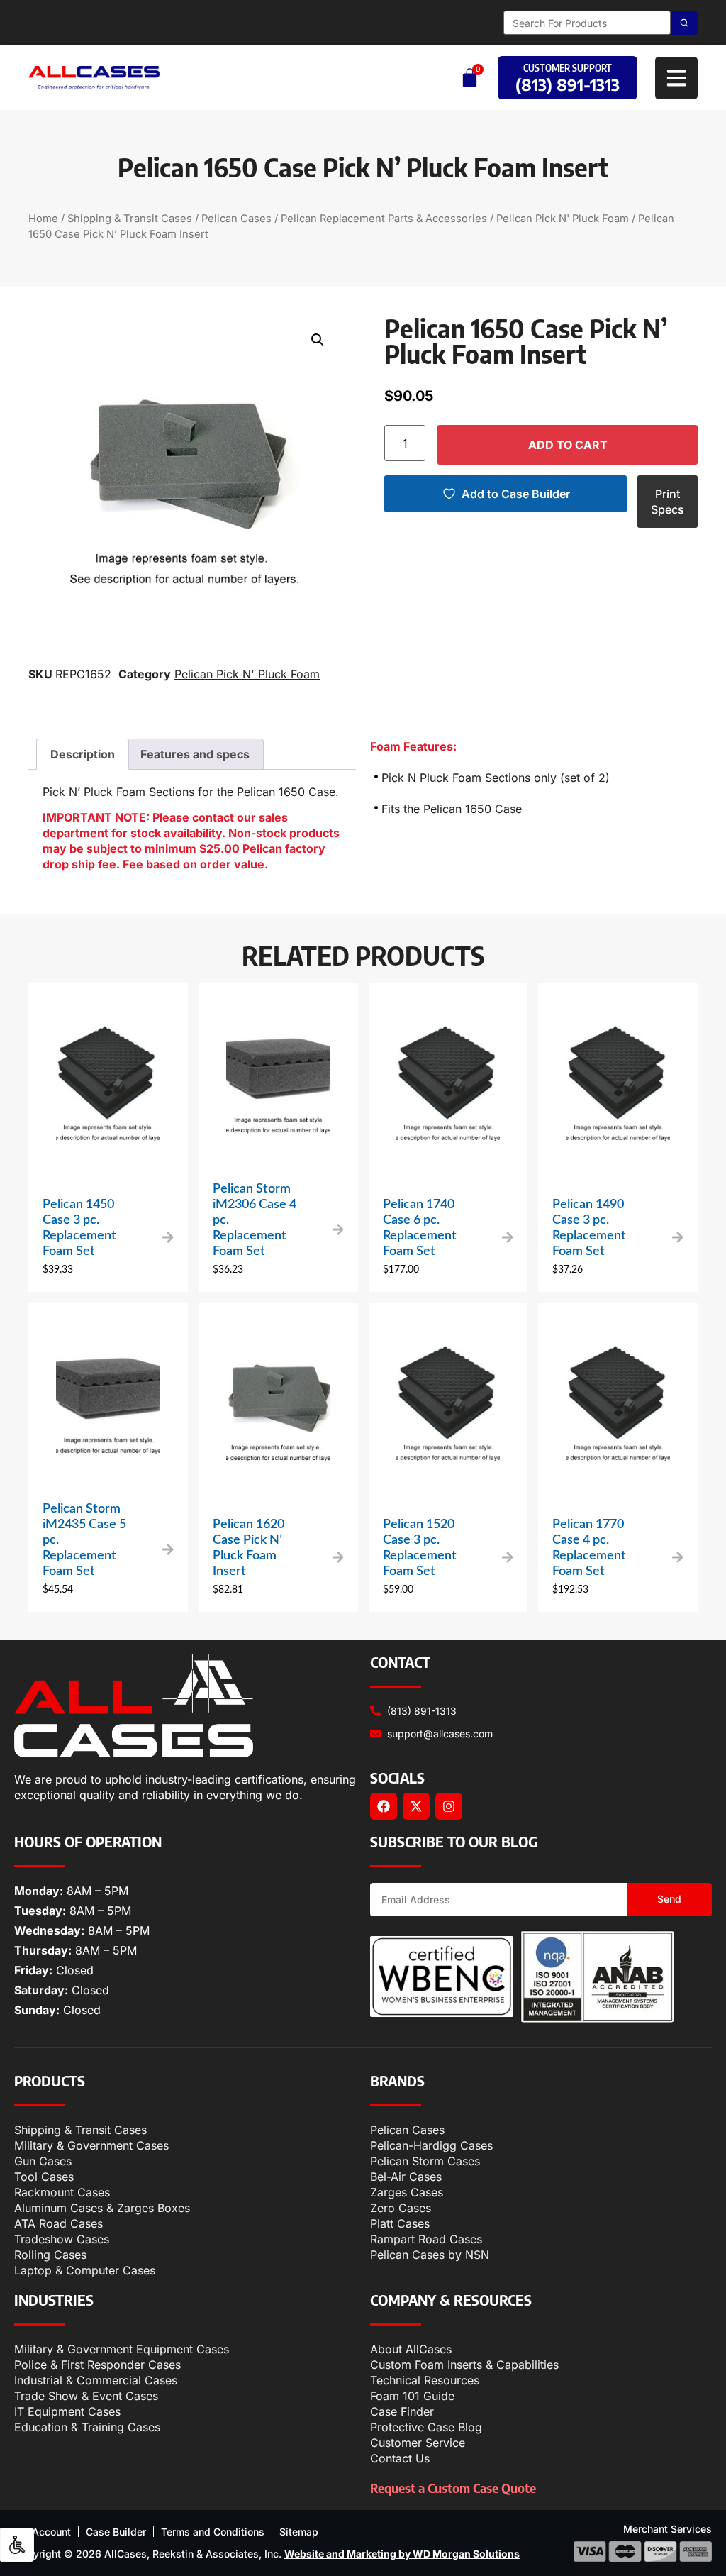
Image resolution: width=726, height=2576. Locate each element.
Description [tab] (83, 754)
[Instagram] (449, 1806)
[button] (318, 340)
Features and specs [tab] (195, 754)
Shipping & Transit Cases (130, 219)
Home (43, 219)
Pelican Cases (236, 219)
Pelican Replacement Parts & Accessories (384, 219)
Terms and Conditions (213, 2532)
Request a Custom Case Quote (453, 2488)
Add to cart (568, 445)
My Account (43, 2532)
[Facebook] (384, 1806)
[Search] (684, 23)
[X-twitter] (416, 1806)
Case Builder (116, 2532)
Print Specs (668, 502)
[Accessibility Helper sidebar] (17, 2545)
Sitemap (299, 2532)
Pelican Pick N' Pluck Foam (563, 219)
